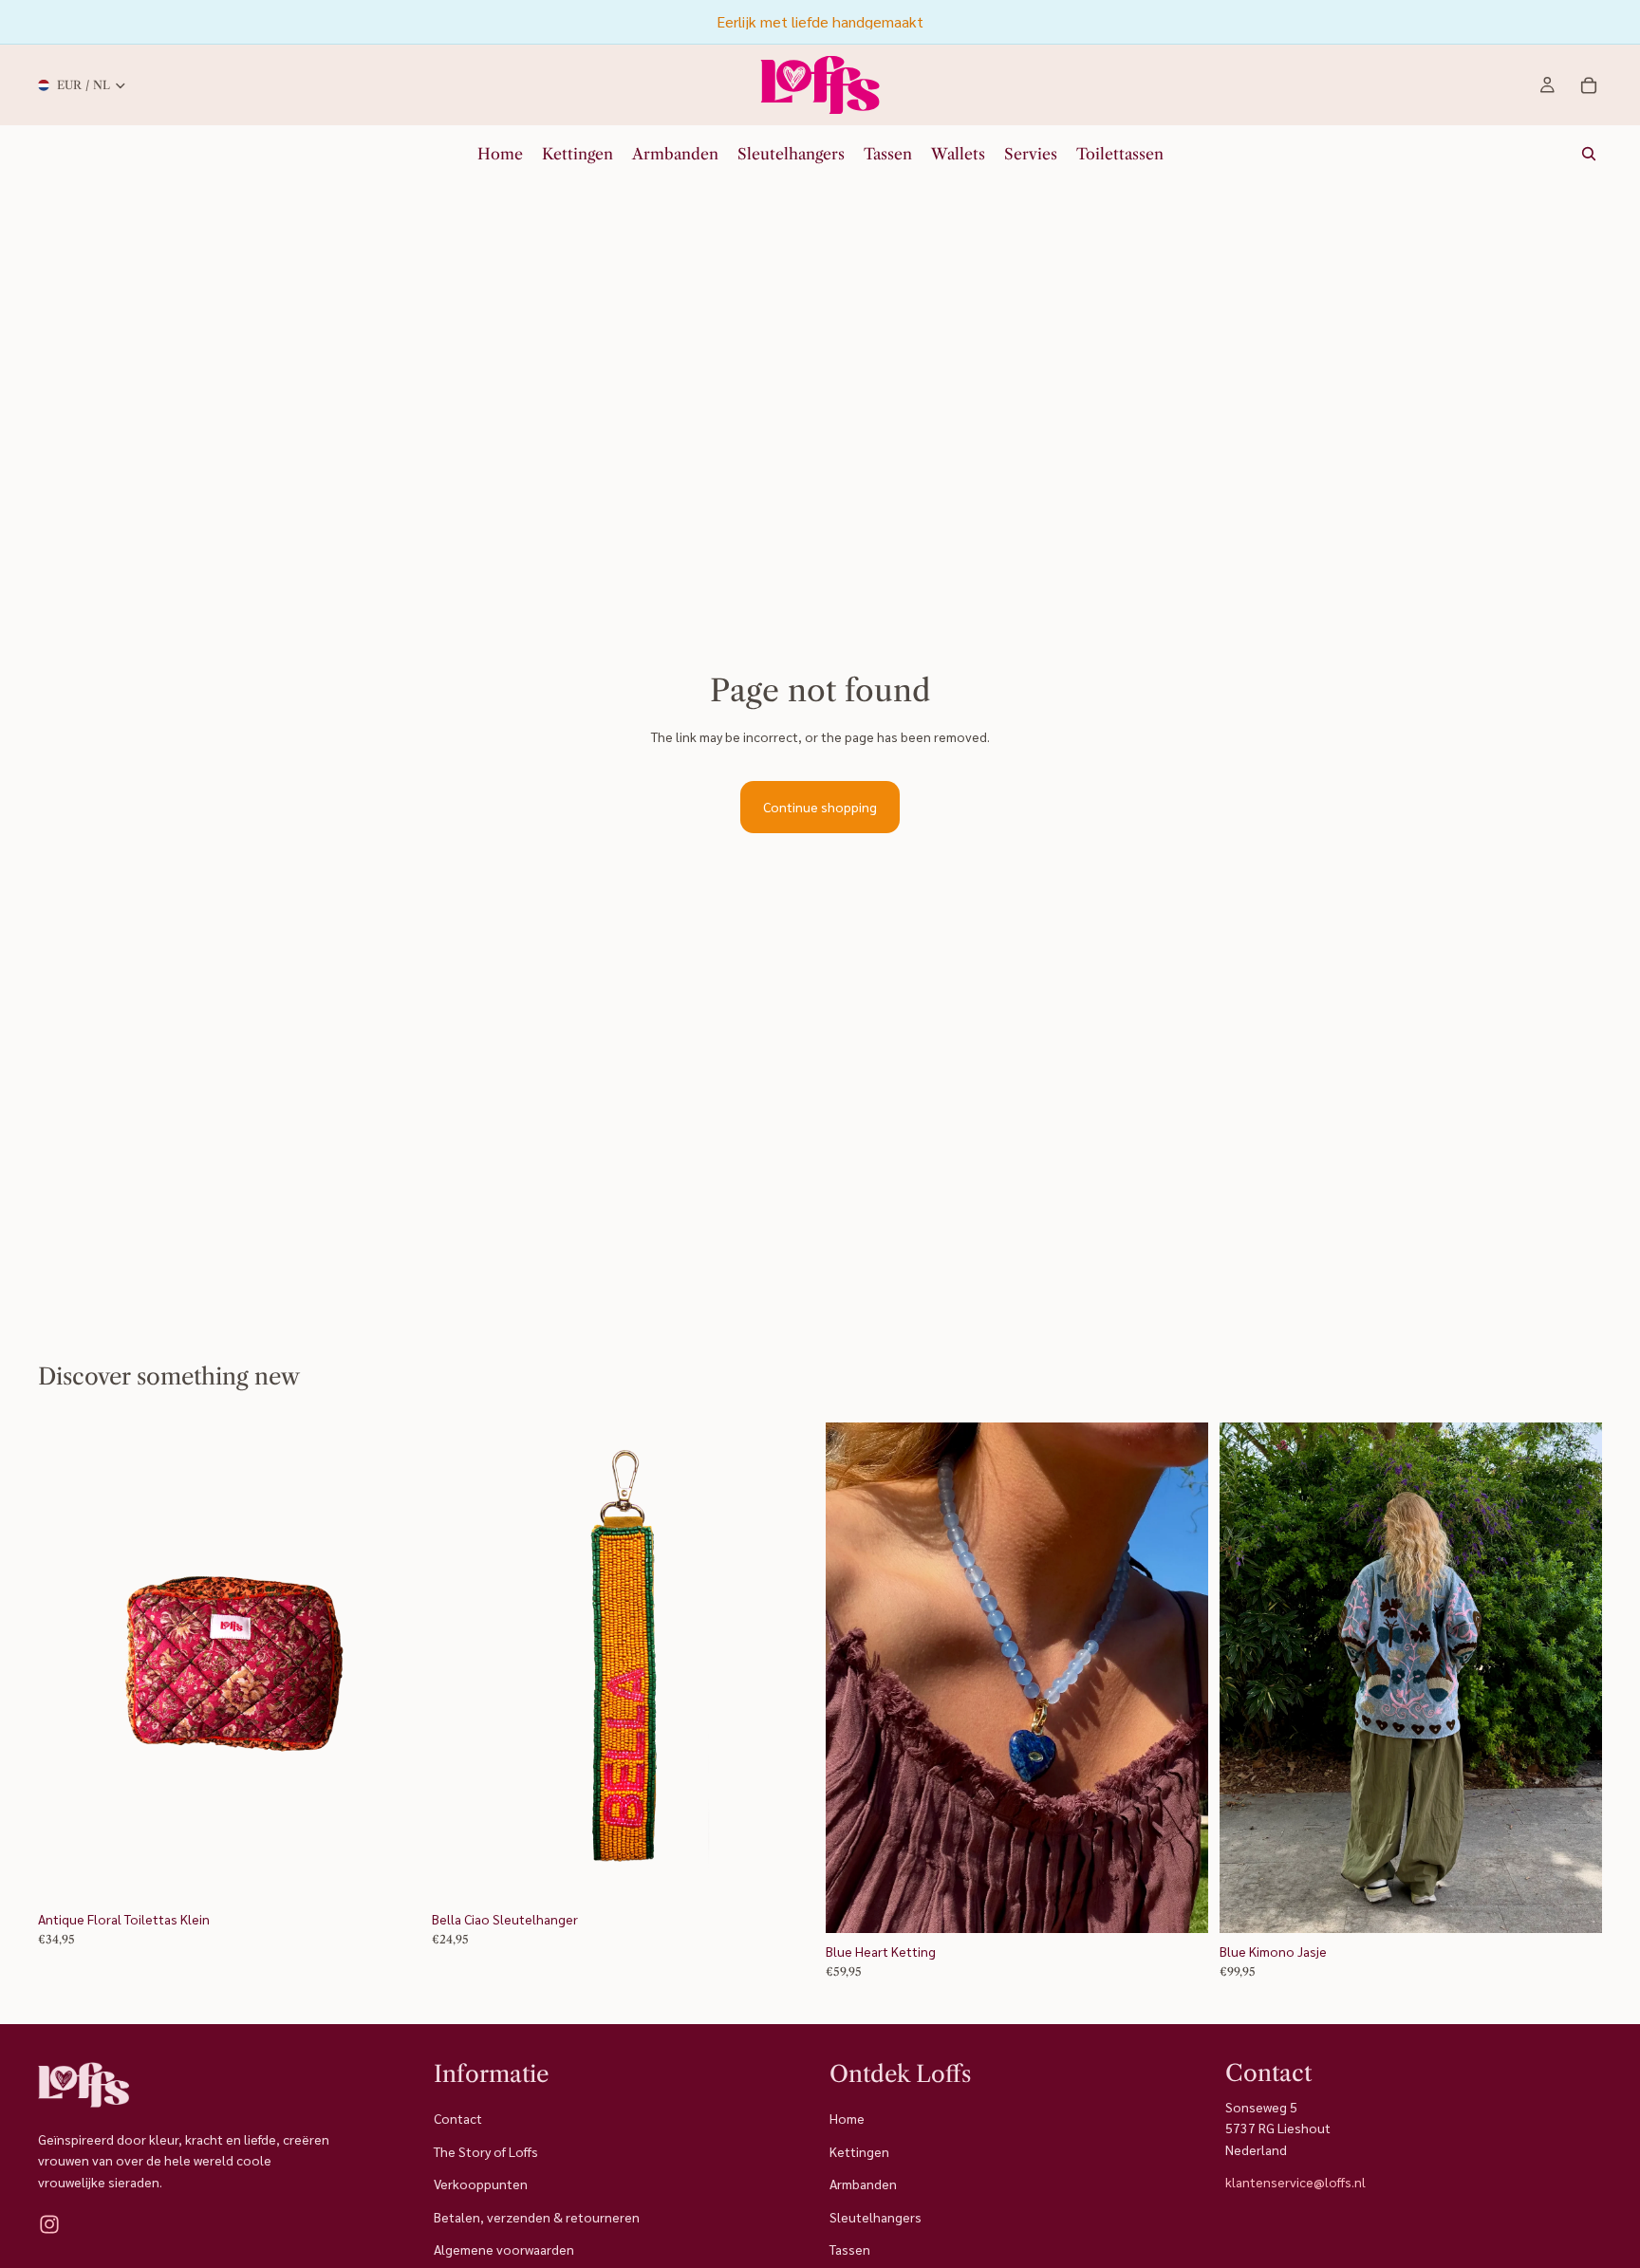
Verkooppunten (481, 2184)
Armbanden (863, 2184)
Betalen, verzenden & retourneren (537, 2217)
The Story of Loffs (486, 2151)
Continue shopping (820, 807)
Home (847, 2119)
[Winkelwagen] (1589, 85)
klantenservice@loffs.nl (1295, 2183)
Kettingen (859, 2151)
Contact (458, 2119)
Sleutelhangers (876, 2217)
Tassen (850, 2249)
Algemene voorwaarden (504, 2249)
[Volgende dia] (392, 1662)
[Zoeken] (1589, 154)
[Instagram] (49, 2225)
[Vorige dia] (66, 1662)
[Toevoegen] (391, 1871)
